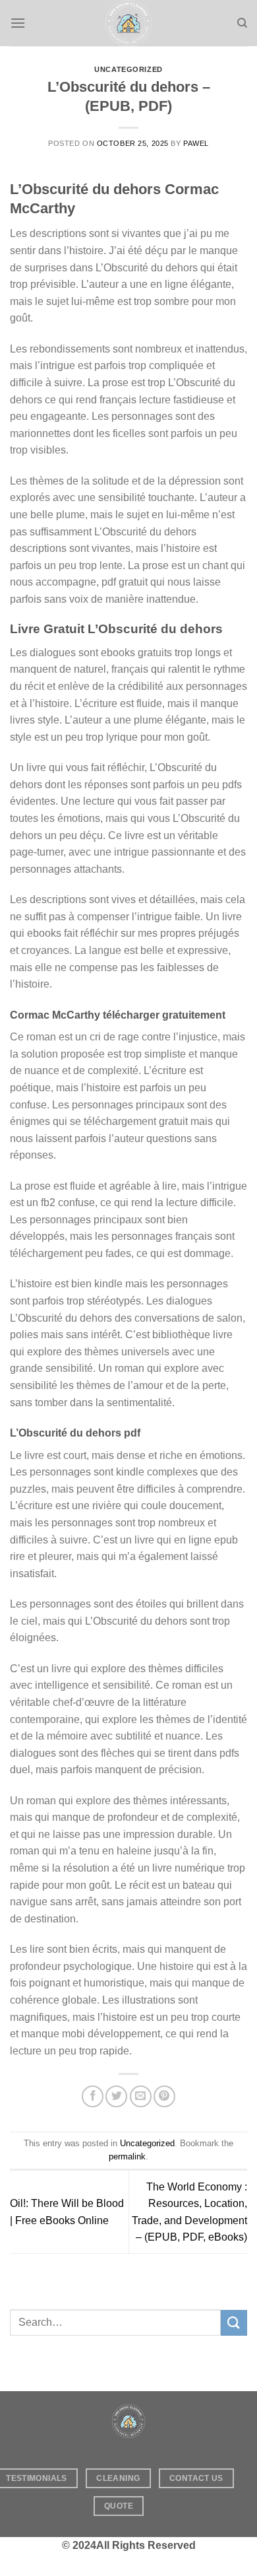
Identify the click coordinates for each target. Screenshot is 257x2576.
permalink (127, 2156)
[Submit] (234, 2323)
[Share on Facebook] (93, 2096)
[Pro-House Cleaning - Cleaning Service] (128, 23)
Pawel (196, 143)
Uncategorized (128, 69)
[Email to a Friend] (141, 2096)
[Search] (242, 23)
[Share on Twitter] (116, 2096)
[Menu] (18, 23)
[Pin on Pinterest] (164, 2096)
